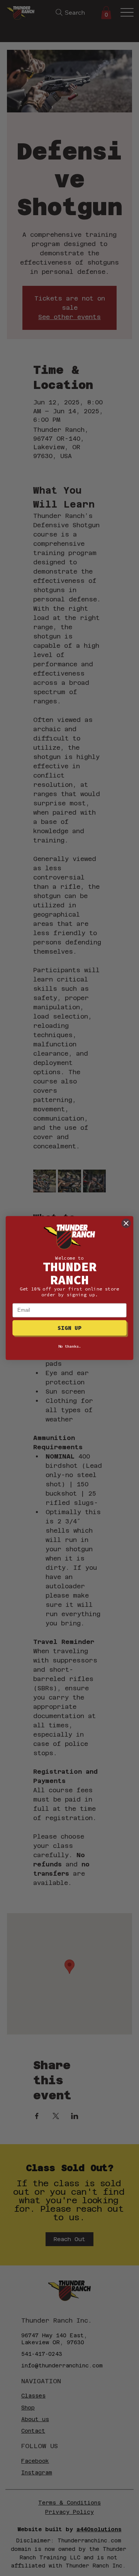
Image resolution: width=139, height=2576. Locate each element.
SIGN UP (69, 1328)
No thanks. (70, 1346)
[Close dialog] (126, 1223)
